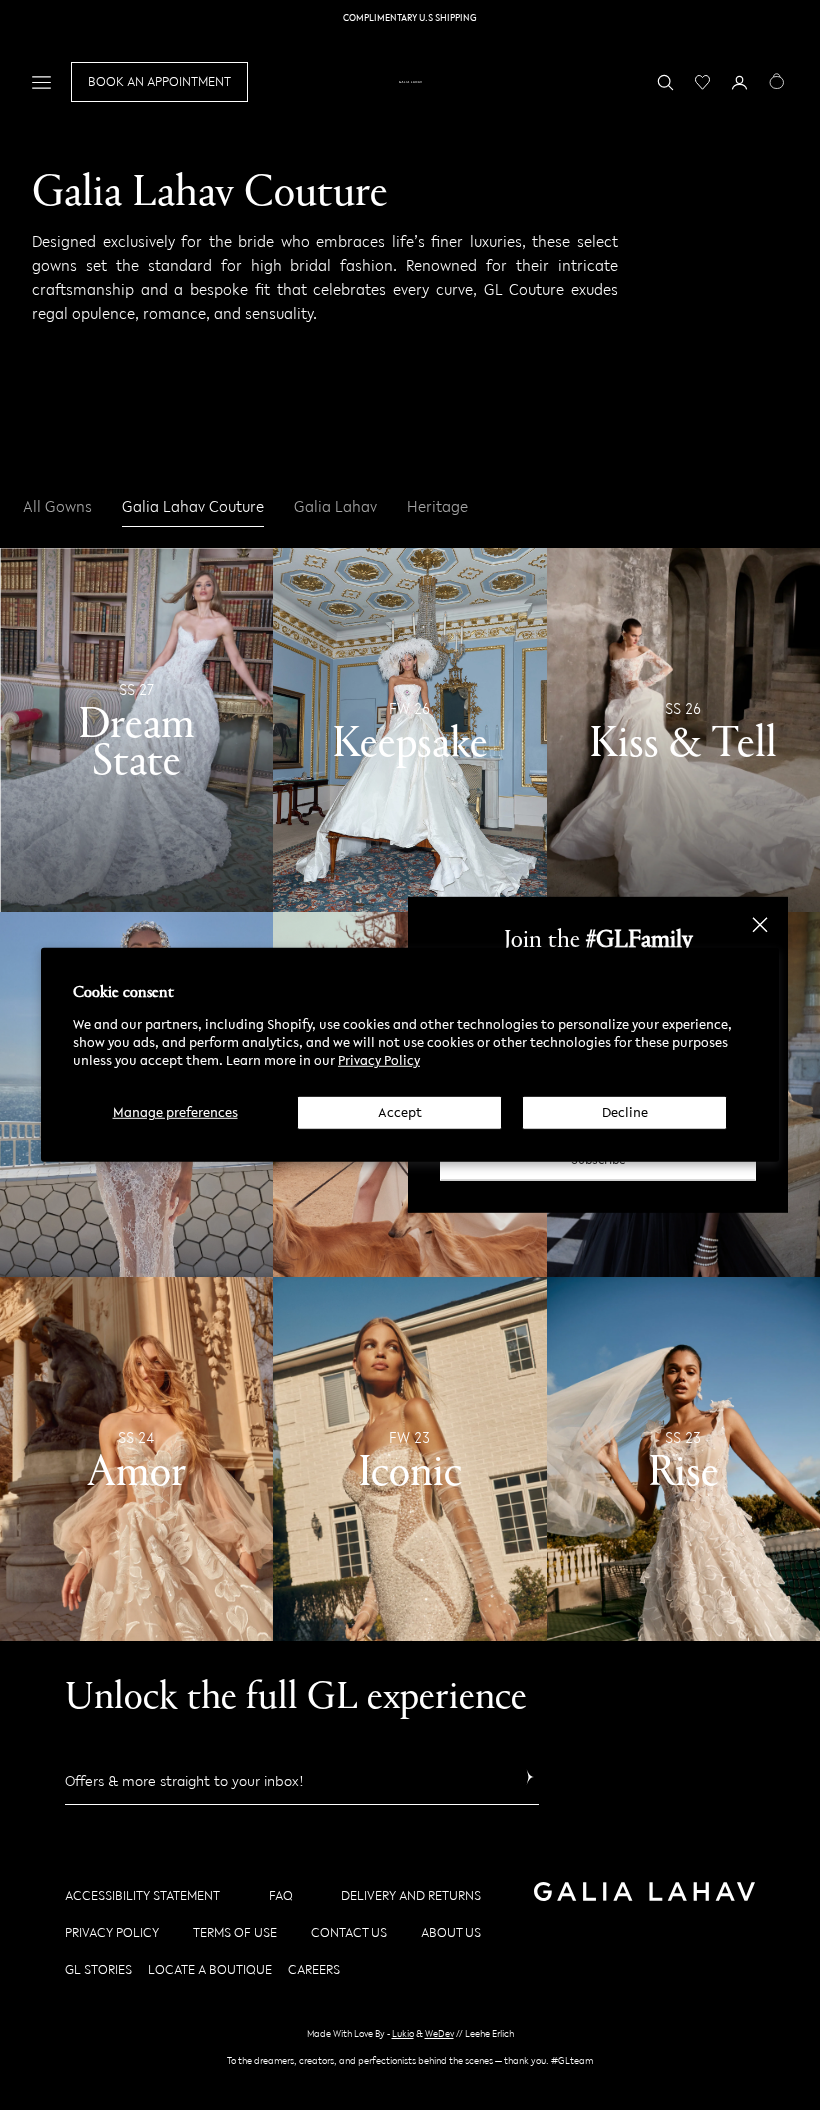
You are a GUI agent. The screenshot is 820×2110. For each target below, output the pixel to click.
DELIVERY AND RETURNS (411, 1895)
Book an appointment (159, 81)
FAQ (281, 1895)
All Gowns (57, 507)
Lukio (403, 2033)
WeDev (439, 2033)
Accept (400, 1111)
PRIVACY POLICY (112, 1932)
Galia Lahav (335, 507)
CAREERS (314, 1969)
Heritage (437, 507)
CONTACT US (349, 1932)
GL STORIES (98, 1969)
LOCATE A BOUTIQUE (210, 1969)
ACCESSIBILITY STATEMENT (142, 1895)
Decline (625, 1111)
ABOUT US (451, 1932)
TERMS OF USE (235, 1932)
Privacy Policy (379, 1060)
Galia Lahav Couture (193, 507)
